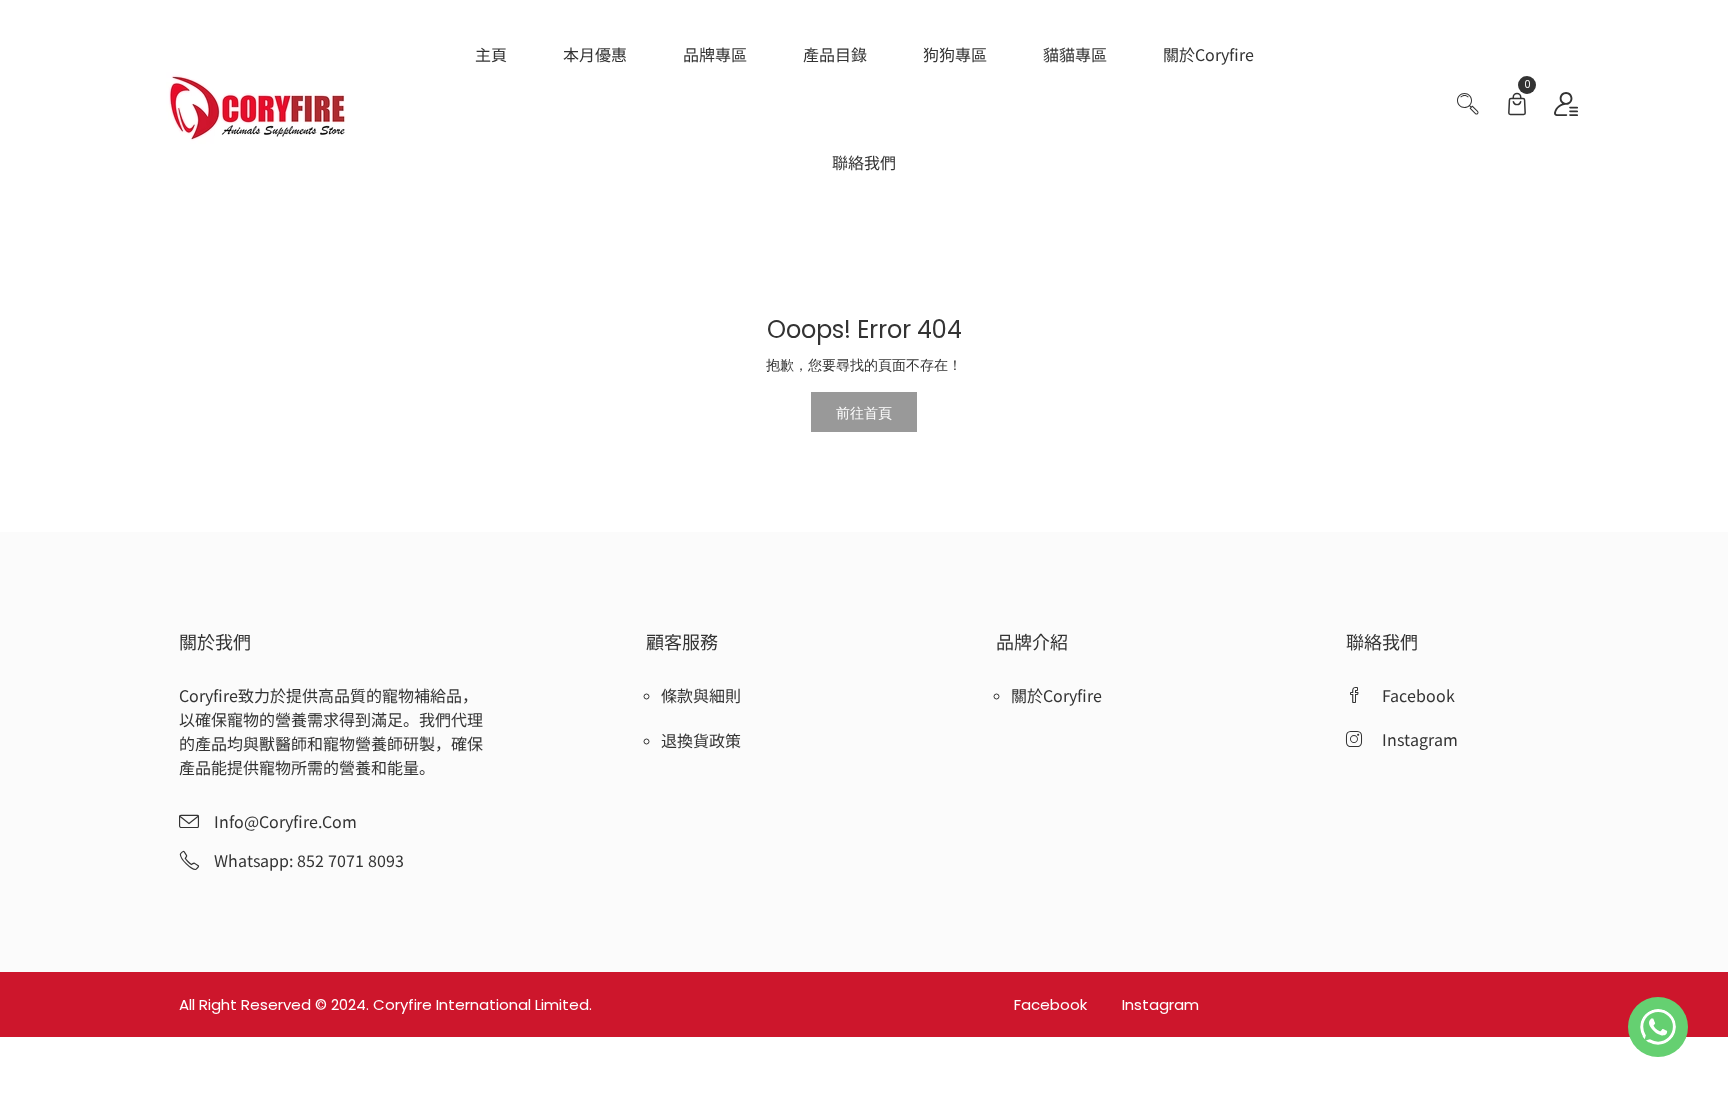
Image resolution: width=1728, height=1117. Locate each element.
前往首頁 (864, 412)
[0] (1517, 106)
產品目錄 (835, 54)
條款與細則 (701, 695)
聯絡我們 (864, 162)
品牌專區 (715, 54)
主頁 (491, 54)
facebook (1418, 695)
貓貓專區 (1075, 54)
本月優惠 (595, 54)
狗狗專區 (955, 54)
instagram (1420, 739)
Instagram (1160, 1004)
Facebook (1052, 1004)
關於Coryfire (1208, 54)
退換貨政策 (701, 740)
